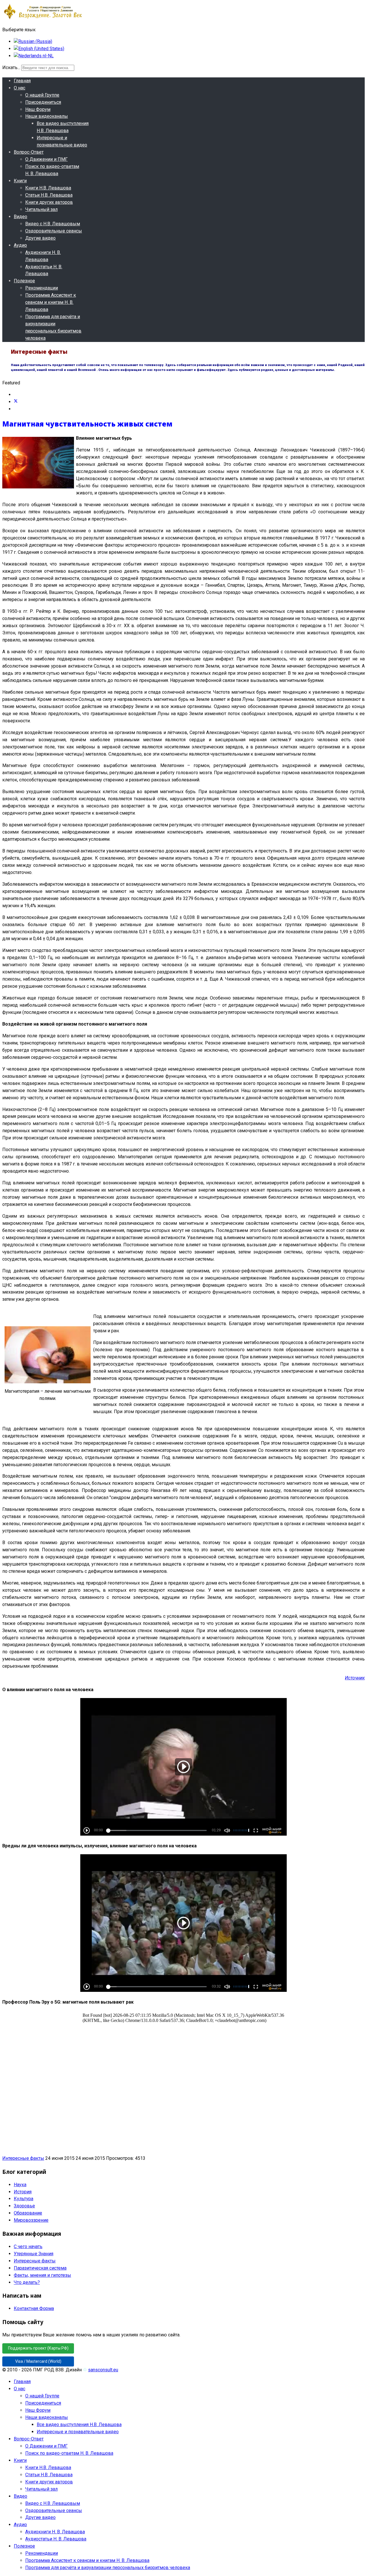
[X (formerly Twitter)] (16, 402)
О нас (19, 88)
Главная (22, 81)
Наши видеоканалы (47, 116)
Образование (28, 2213)
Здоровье (24, 2206)
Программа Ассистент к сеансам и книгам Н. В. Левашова (51, 302)
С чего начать (28, 2247)
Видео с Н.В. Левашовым (53, 224)
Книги (20, 181)
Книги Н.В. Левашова (48, 188)
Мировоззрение (31, 2220)
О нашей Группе (42, 95)
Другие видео (40, 238)
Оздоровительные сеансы (54, 231)
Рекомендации (42, 288)
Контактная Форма (34, 2308)
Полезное (24, 281)
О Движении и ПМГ (46, 159)
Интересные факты (23, 2158)
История (23, 2192)
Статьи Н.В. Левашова (49, 195)
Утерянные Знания (34, 2254)
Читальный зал (41, 209)
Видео (21, 217)
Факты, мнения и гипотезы (42, 2275)
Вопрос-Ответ (29, 152)
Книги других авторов (49, 202)
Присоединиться (43, 102)
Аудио (20, 245)
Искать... (11, 68)
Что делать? (27, 2282)
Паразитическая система (40, 2268)
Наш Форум (38, 109)
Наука (20, 2185)
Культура (24, 2199)
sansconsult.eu (103, 2370)
